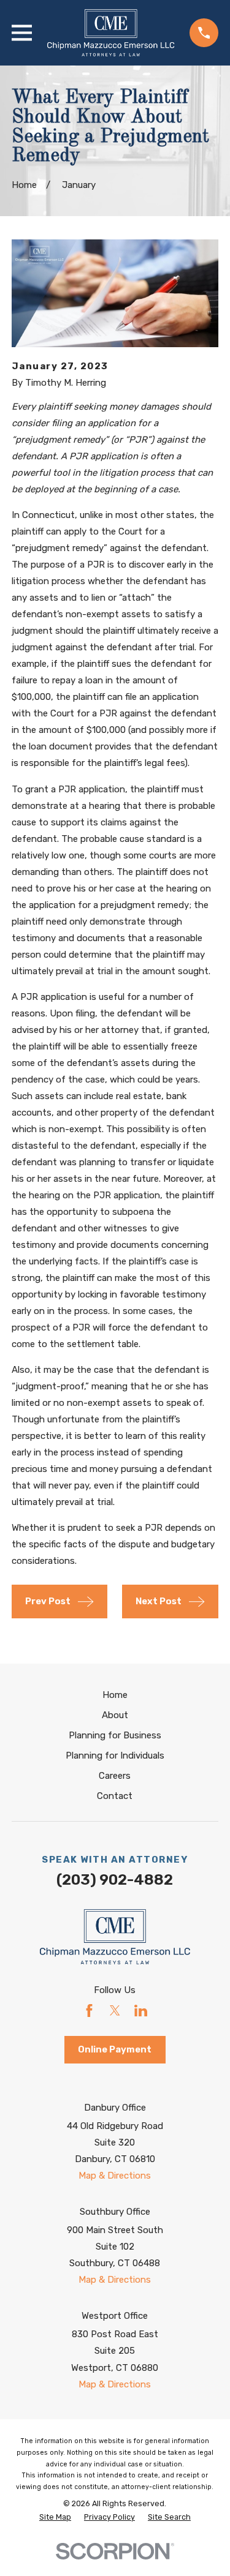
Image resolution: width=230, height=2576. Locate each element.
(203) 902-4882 (115, 1880)
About (115, 1715)
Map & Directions (115, 2176)
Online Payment (115, 2049)
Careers (115, 1776)
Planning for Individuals (115, 1756)
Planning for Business (115, 1735)
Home (115, 1695)
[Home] (111, 33)
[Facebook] (89, 2011)
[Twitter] (115, 2011)
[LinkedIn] (141, 2011)
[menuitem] (55, 2518)
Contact (115, 1796)
